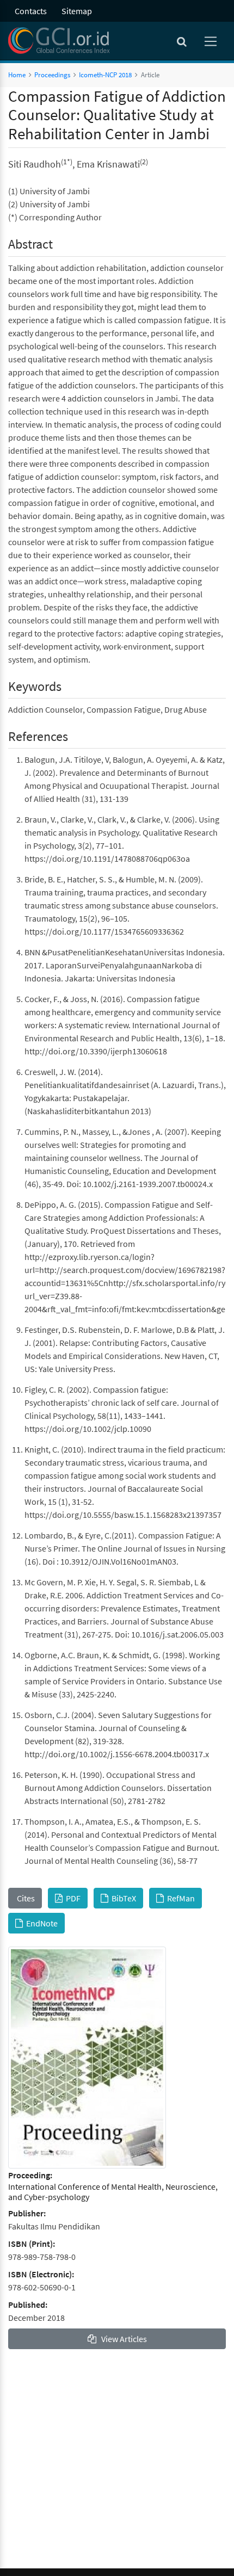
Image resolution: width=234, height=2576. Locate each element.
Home (17, 75)
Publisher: (27, 2213)
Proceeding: (30, 2175)
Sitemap (77, 11)
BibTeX (122, 1898)
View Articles (122, 2339)
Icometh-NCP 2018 (105, 75)
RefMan (179, 1898)
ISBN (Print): (32, 2244)
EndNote (40, 1923)
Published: (28, 2305)
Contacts (31, 11)
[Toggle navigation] (212, 41)
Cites (25, 1898)
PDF (72, 1898)
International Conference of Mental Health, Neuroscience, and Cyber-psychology (113, 2192)
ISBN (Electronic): (41, 2274)
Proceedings (52, 75)
